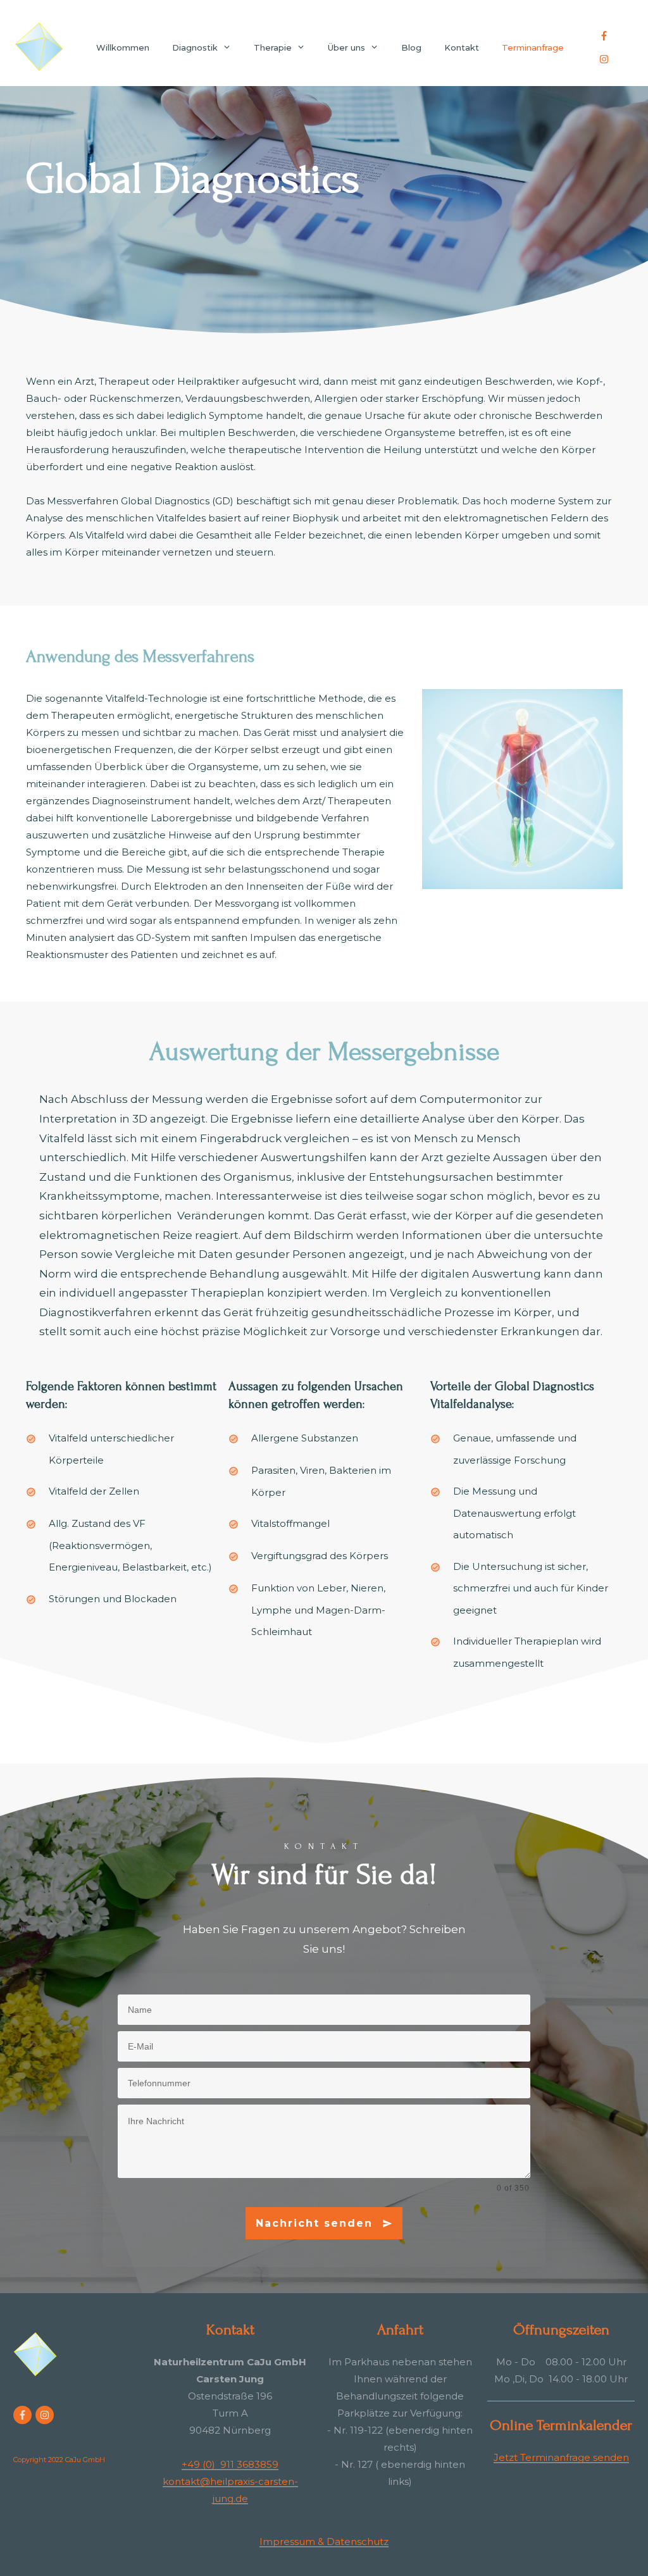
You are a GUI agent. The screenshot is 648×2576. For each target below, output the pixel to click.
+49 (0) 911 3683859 (230, 2464)
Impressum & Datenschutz (324, 2542)
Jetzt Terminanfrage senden (561, 2457)
